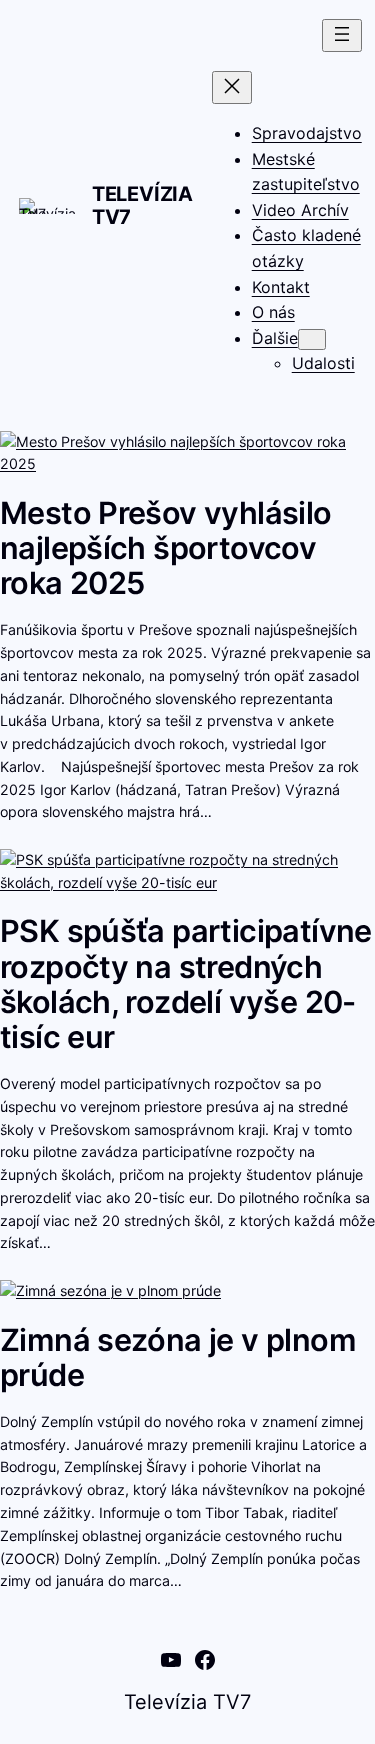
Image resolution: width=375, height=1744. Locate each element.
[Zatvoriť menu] (232, 87)
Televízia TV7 (142, 205)
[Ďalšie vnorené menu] (312, 339)
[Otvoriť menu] (342, 35)
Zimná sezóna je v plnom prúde (178, 1357)
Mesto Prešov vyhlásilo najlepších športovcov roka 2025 (166, 548)
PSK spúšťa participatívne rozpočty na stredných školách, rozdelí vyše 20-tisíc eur (186, 983)
